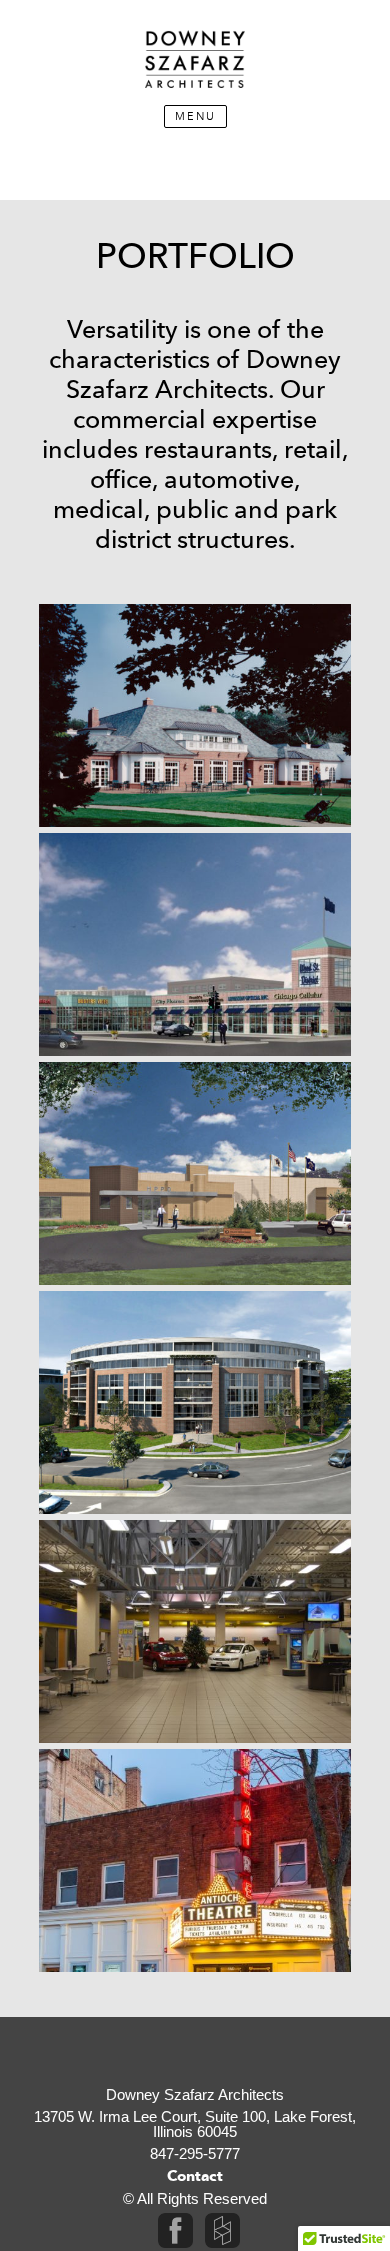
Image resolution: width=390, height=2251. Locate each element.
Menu (195, 116)
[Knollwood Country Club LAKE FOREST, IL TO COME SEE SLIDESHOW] (195, 715)
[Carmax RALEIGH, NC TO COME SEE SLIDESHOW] (195, 1631)
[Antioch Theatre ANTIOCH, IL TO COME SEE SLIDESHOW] (195, 1860)
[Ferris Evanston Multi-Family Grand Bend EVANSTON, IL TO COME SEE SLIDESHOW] (195, 1402)
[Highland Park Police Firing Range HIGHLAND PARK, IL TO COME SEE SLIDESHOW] (195, 1173)
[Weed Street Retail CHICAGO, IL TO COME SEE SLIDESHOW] (195, 944)
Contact (195, 2176)
